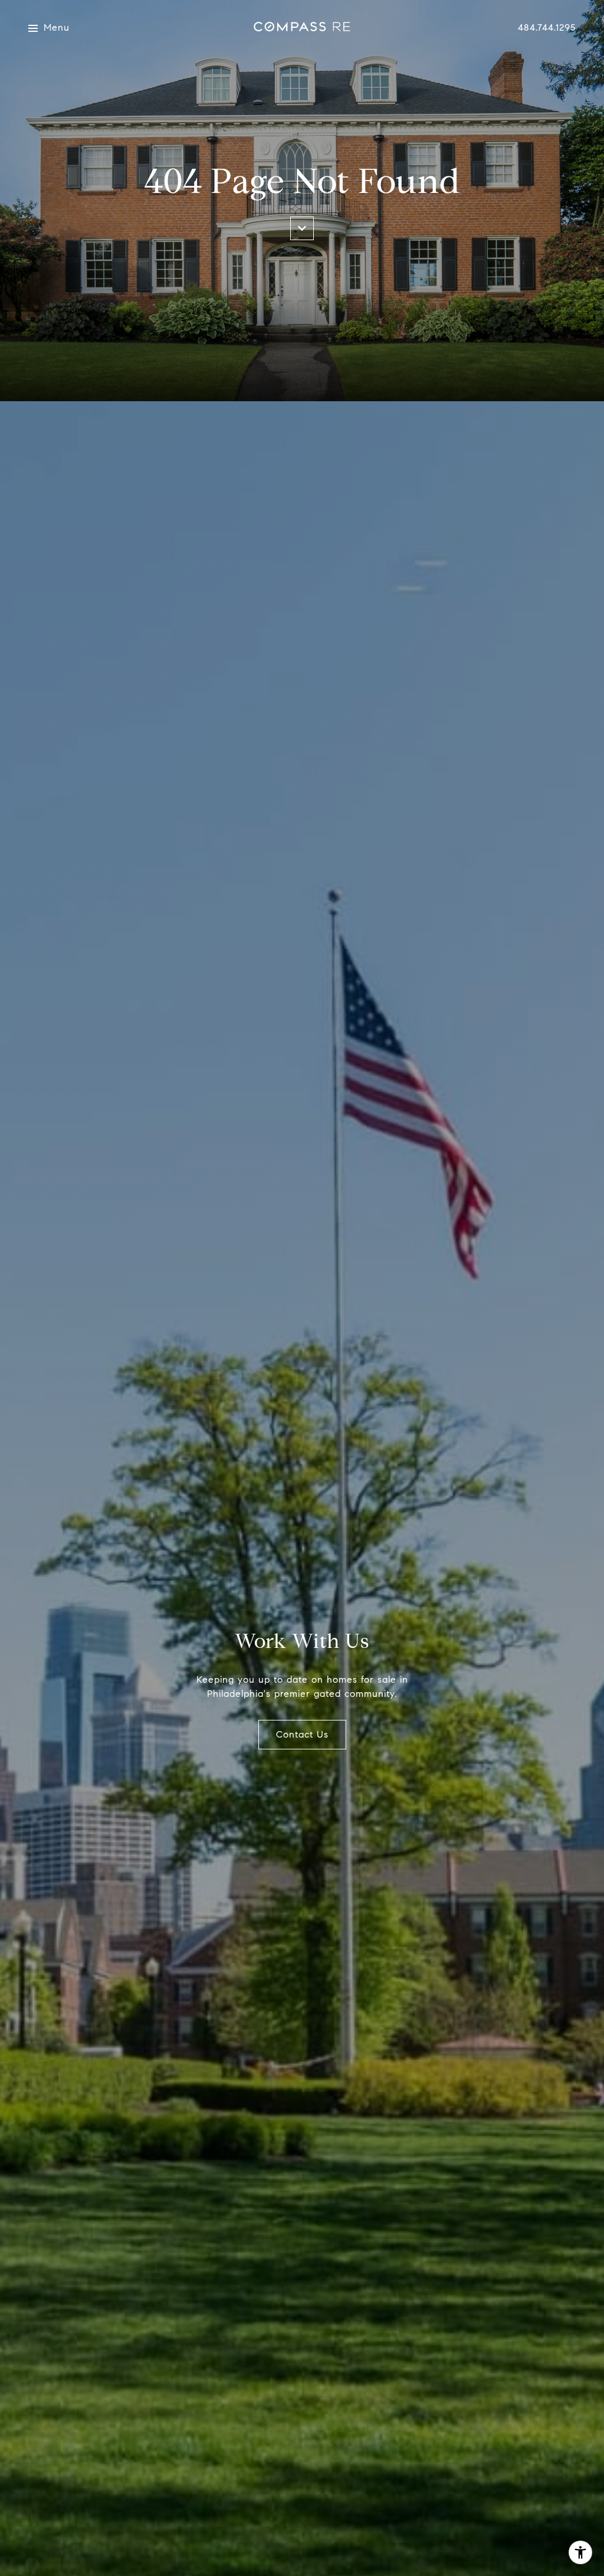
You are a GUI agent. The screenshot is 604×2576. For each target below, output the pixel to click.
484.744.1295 (547, 28)
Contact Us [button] (302, 1734)
